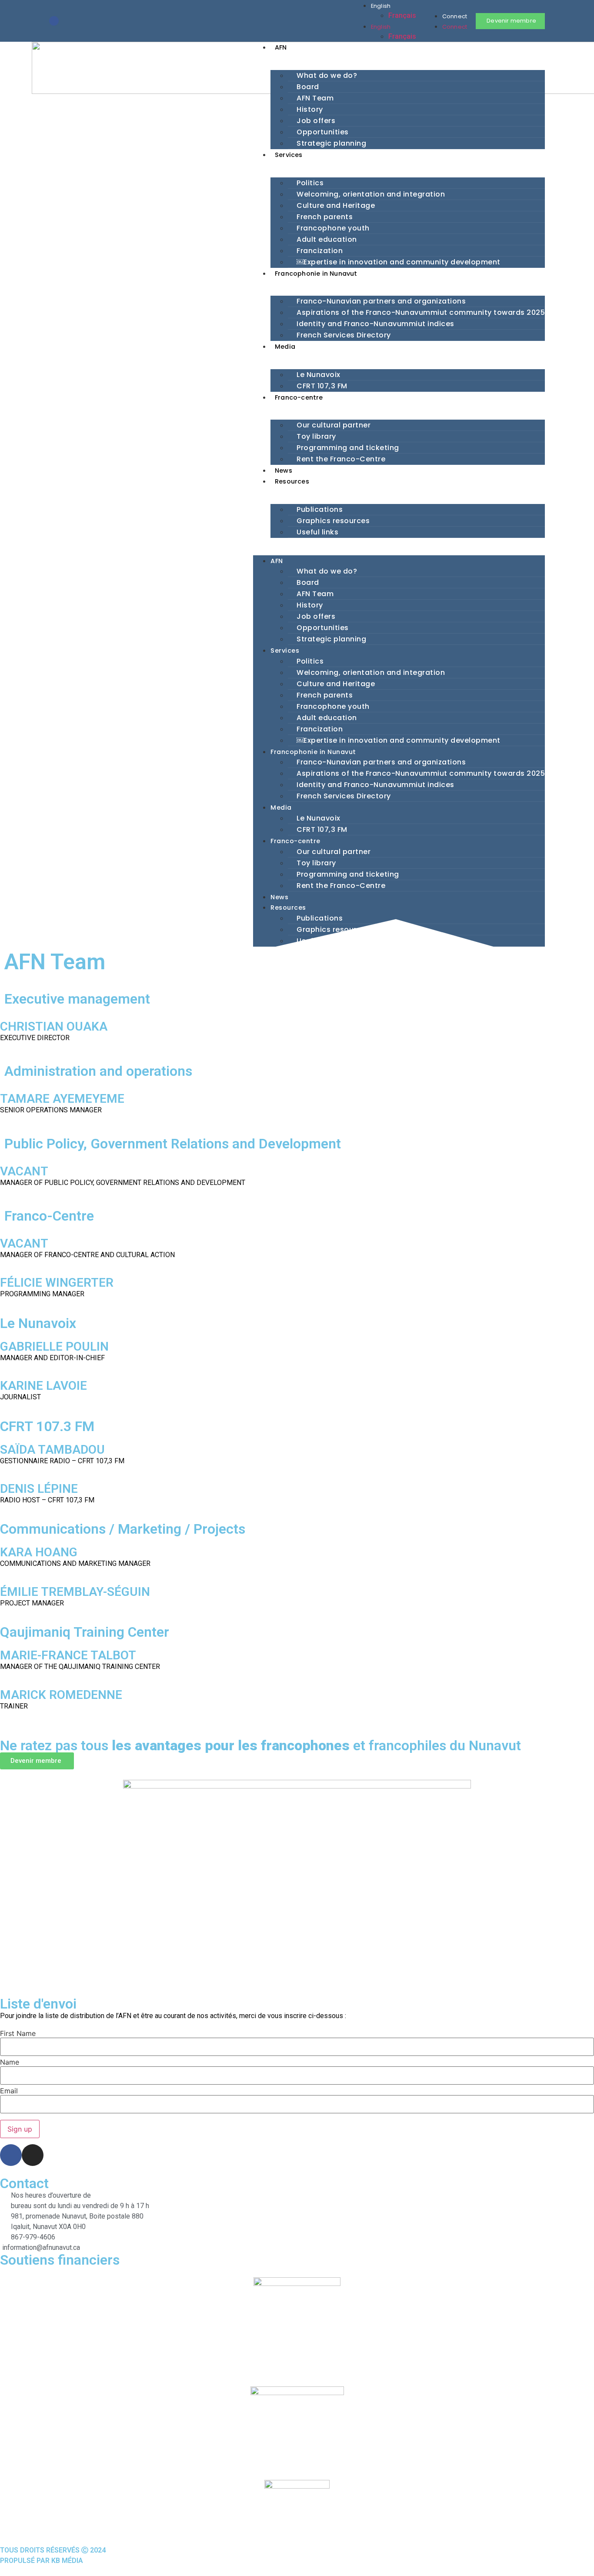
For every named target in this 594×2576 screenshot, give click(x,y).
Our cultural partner (334, 425)
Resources (292, 481)
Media (285, 347)
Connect (455, 16)
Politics (310, 183)
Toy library (316, 436)
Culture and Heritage (336, 205)
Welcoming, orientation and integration (371, 194)
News (284, 470)
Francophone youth (333, 228)
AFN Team (315, 98)
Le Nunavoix (319, 375)
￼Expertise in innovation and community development (399, 262)
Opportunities (323, 132)
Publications (320, 509)
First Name (18, 2033)
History (310, 109)
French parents (325, 217)
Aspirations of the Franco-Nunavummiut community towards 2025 (421, 312)
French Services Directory (344, 335)
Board (308, 87)
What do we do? (327, 75)
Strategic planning (331, 143)
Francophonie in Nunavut (316, 274)
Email (9, 2091)
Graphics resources (333, 521)
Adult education (327, 239)
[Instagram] (68, 21)
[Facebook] (54, 21)
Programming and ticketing (348, 448)
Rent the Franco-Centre (341, 459)
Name (10, 2062)
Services (289, 155)
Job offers (316, 121)
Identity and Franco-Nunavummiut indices (375, 324)
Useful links (317, 532)
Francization (320, 251)
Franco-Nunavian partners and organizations (381, 301)
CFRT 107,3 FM (322, 386)
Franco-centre (299, 397)
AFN (281, 47)
